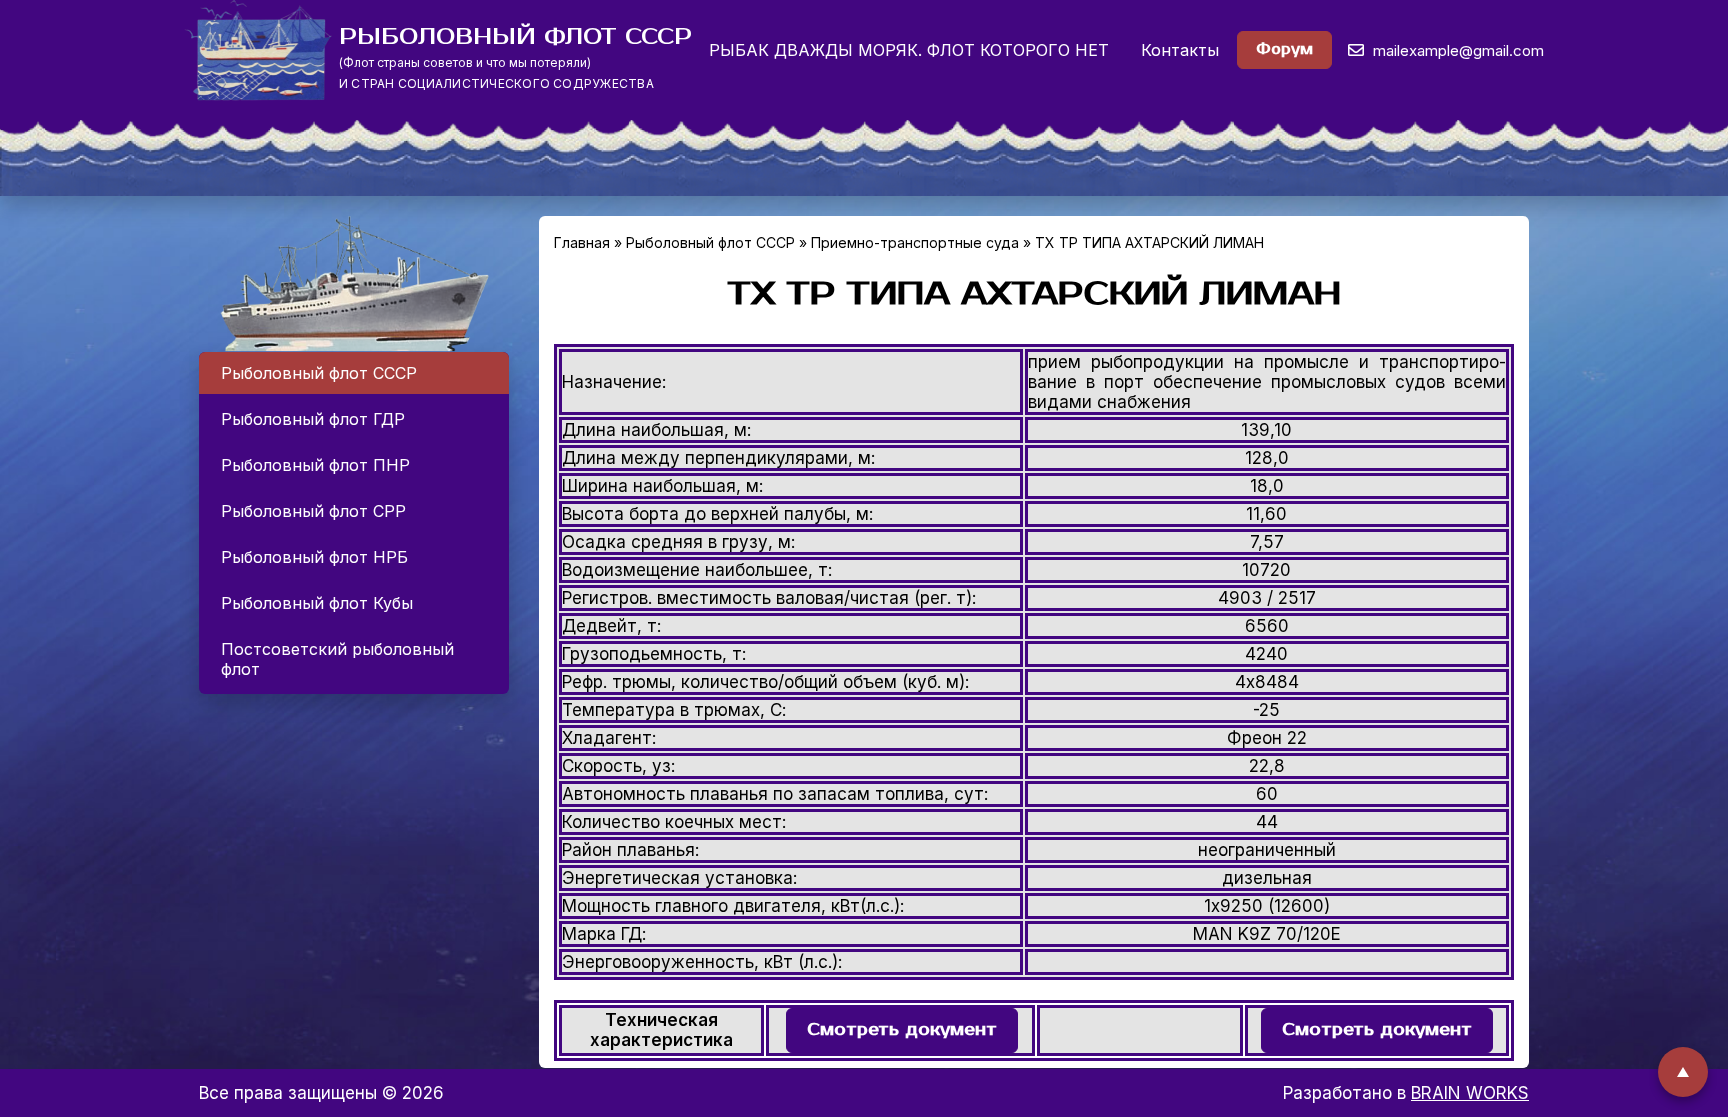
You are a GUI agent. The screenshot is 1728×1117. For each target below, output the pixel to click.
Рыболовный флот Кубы (317, 603)
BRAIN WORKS (1470, 1093)
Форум (1284, 49)
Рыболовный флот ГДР (313, 419)
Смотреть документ (902, 1030)
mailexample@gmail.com (1456, 50)
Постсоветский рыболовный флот (337, 659)
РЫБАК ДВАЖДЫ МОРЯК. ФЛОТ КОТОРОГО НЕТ (909, 50)
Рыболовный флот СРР (313, 511)
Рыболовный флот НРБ (314, 557)
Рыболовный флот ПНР (315, 465)
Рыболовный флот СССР (319, 373)
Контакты (1180, 50)
